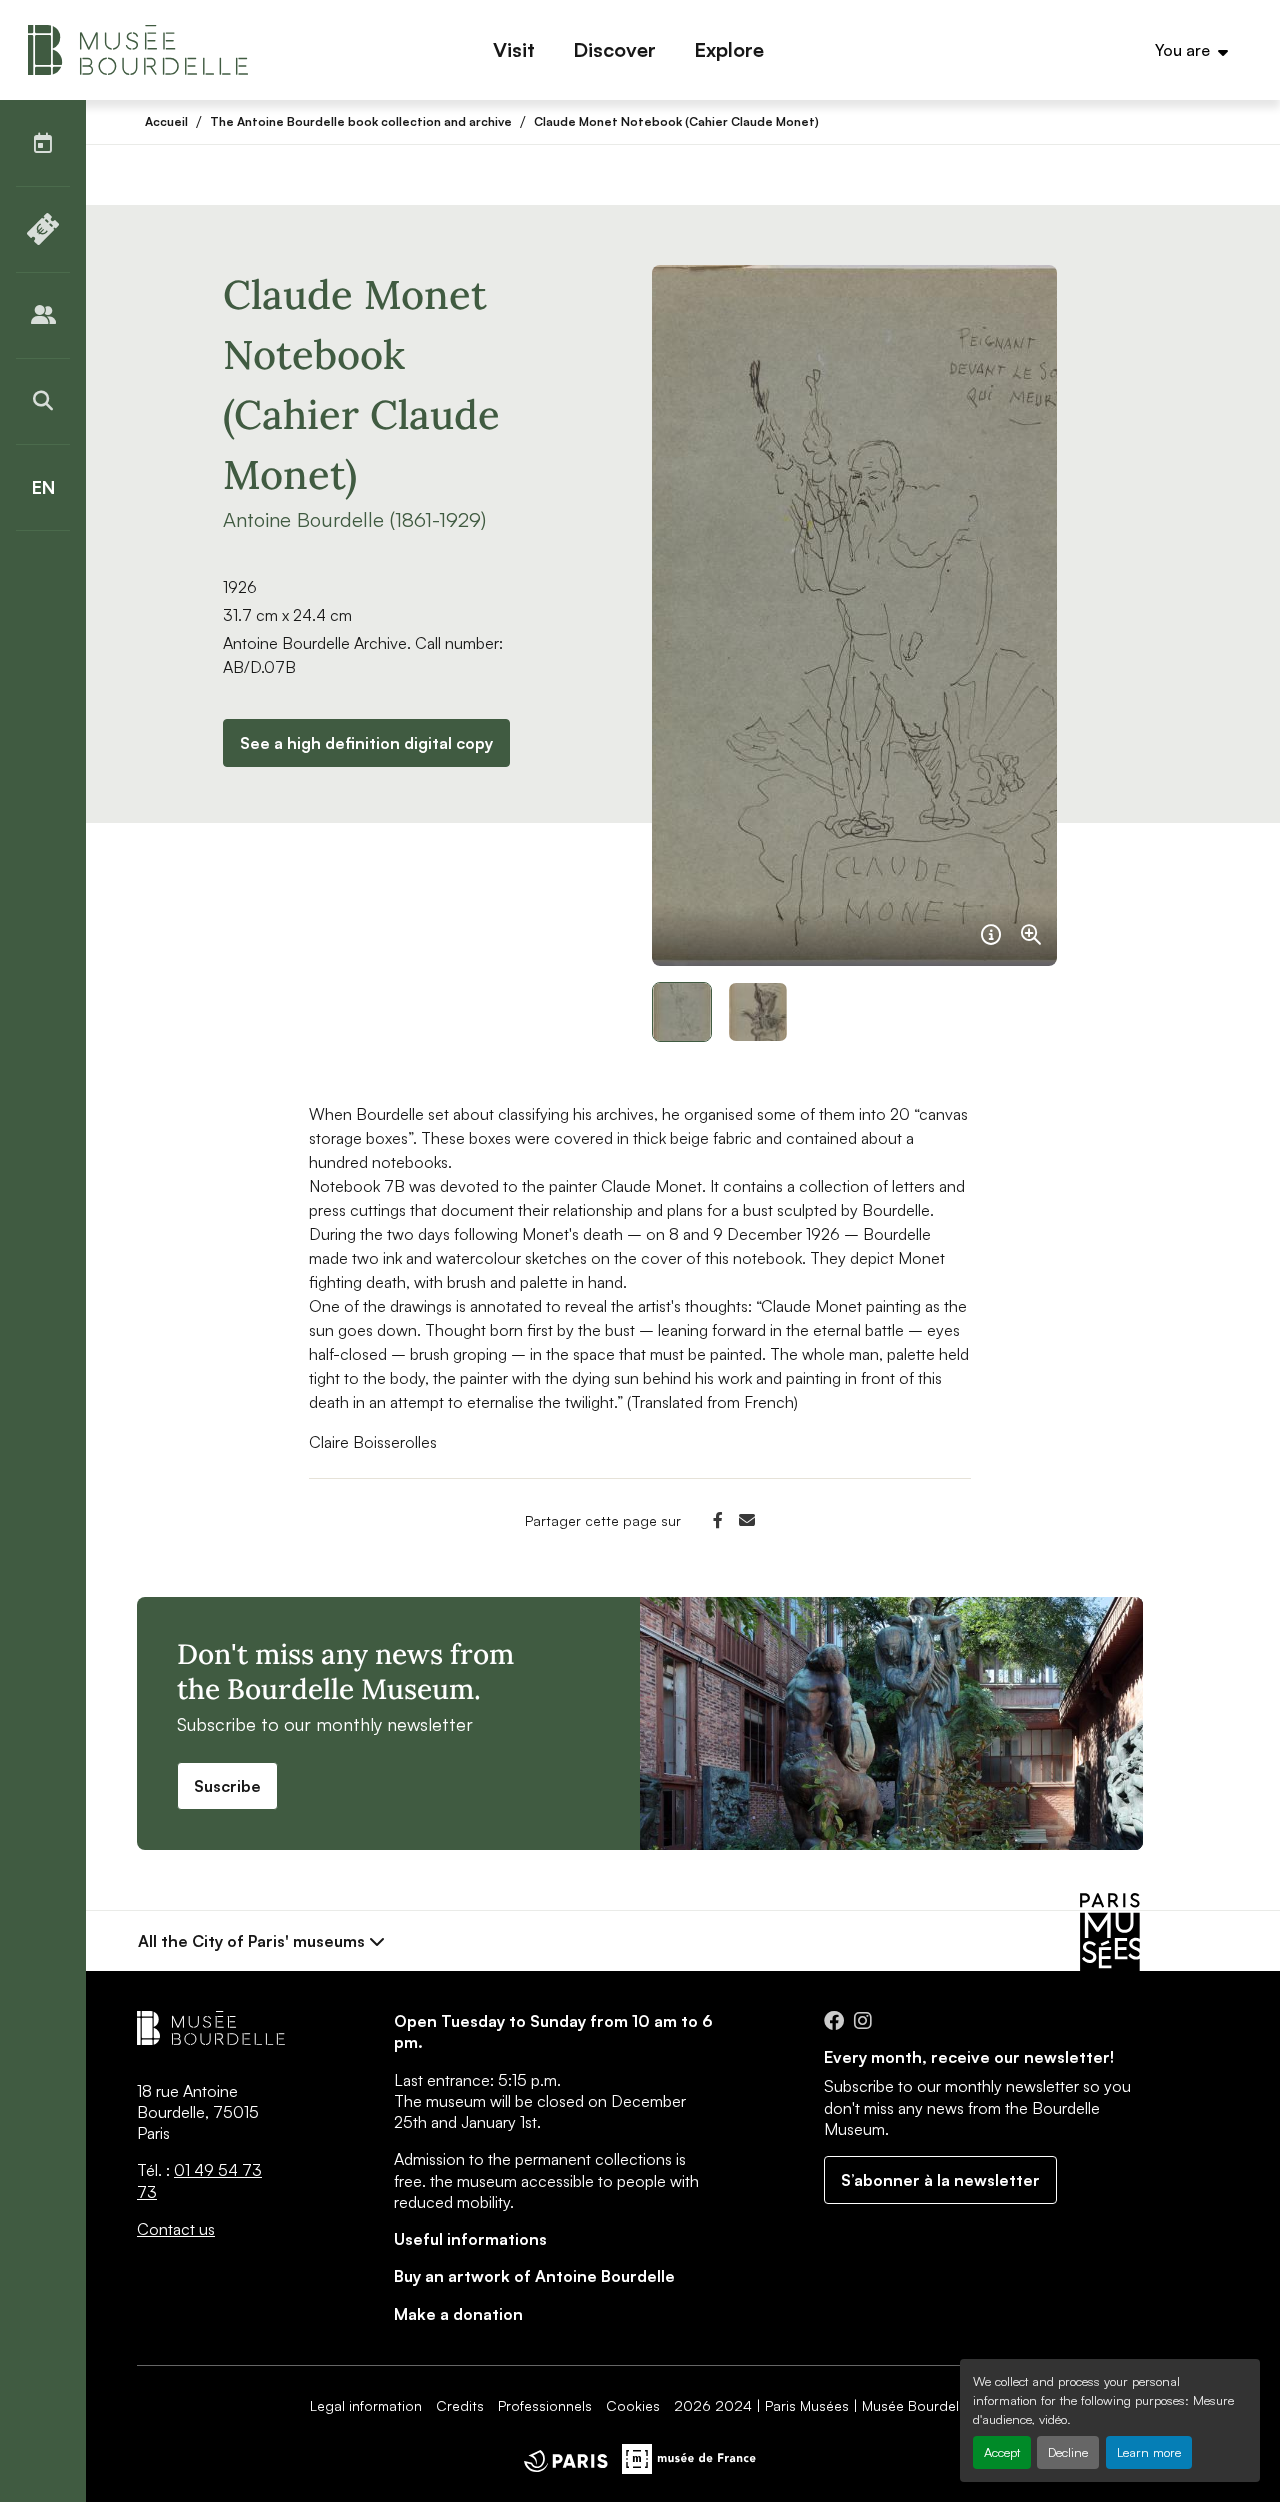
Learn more (1149, 2452)
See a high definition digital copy (366, 743)
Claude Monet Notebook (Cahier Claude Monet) (676, 121)
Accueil (166, 121)
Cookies (633, 2405)
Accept (1002, 2452)
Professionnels (545, 2405)
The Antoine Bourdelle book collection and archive (361, 121)
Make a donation (458, 2314)
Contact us (176, 2229)
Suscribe (227, 1786)
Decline (1068, 2452)
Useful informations (470, 2239)
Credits (460, 2405)
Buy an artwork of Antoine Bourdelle (534, 2276)
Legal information (366, 2405)
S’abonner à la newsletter (940, 2180)
